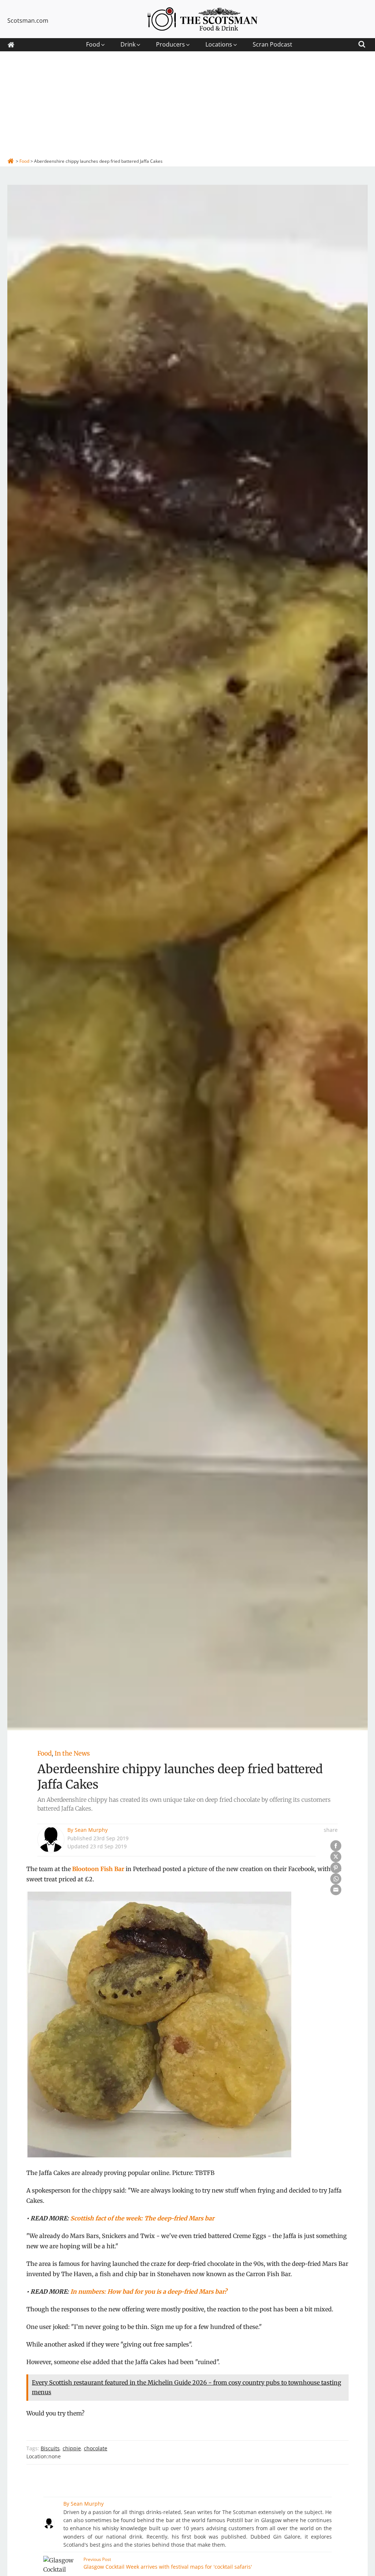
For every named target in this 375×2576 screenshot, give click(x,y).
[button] (96, 45)
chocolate (96, 2448)
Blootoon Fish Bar (98, 1869)
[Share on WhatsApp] (336, 1879)
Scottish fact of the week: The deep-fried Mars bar (142, 2218)
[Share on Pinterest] (336, 1868)
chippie (72, 2448)
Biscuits (50, 2448)
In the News (72, 1753)
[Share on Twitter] (336, 1857)
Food (44, 1753)
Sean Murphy (91, 1830)
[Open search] (362, 43)
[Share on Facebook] (336, 1846)
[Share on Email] (336, 1890)
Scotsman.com (28, 21)
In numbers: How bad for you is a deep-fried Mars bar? (149, 2292)
